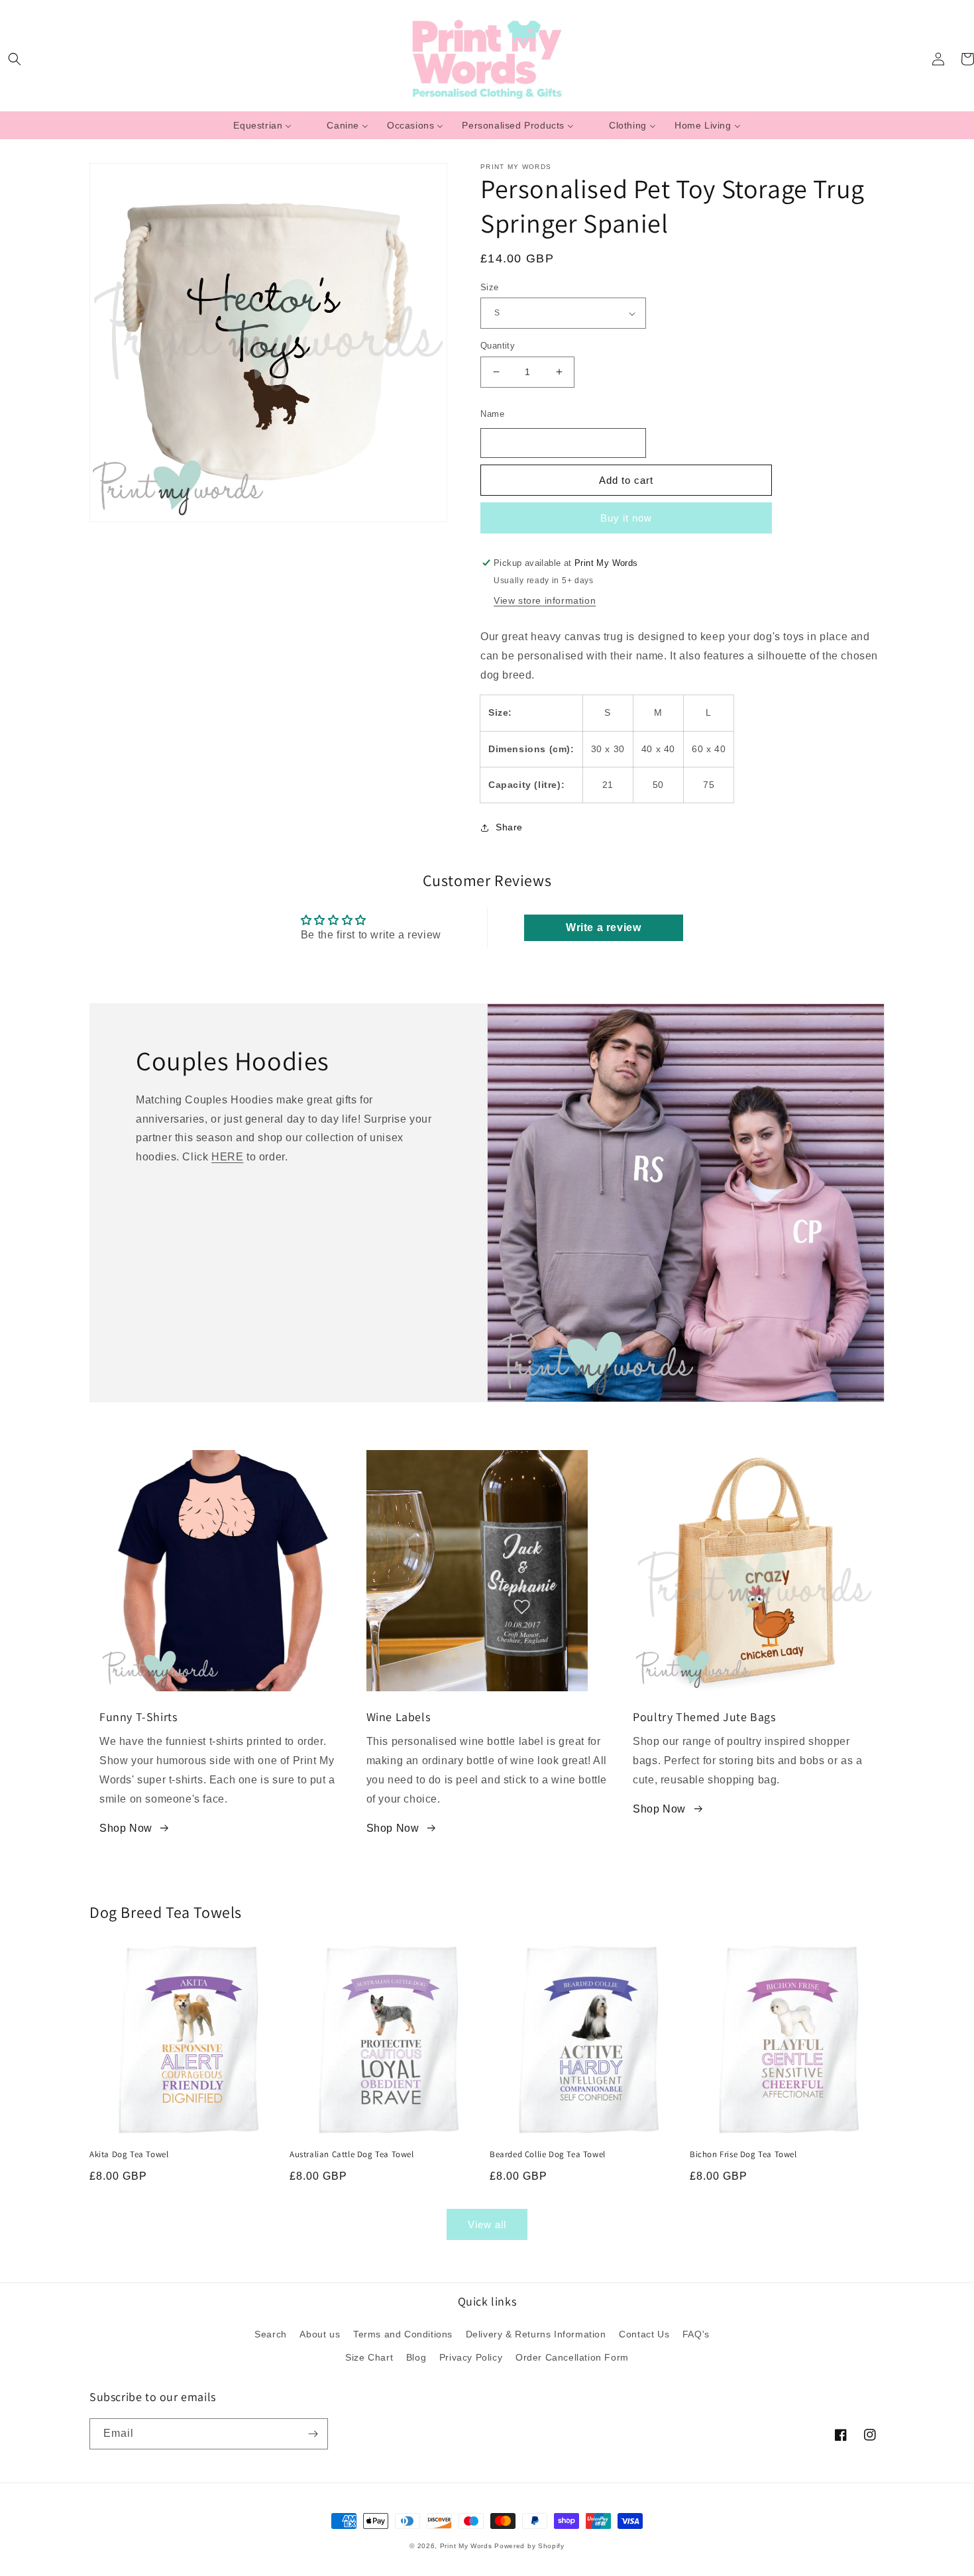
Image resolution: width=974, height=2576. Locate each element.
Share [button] (509, 827)
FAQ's (696, 2334)
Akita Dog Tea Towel (129, 2155)
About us (320, 2334)
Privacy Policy (471, 2357)
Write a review (603, 927)
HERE (227, 1157)
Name (492, 414)
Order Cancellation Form (572, 2357)
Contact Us (644, 2334)
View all (487, 2224)
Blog (416, 2357)
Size (490, 287)
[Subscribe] (313, 2434)
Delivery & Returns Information (536, 2334)
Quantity (498, 346)
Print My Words (466, 2546)
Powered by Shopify (529, 2546)
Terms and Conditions (403, 2334)
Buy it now (626, 518)
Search (271, 2334)
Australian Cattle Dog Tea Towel (352, 2155)
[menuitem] (262, 125)
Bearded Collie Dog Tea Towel (548, 2155)
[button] (15, 59)
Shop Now (126, 1828)
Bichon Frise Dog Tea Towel (743, 2155)
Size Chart (369, 2357)
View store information (545, 600)
